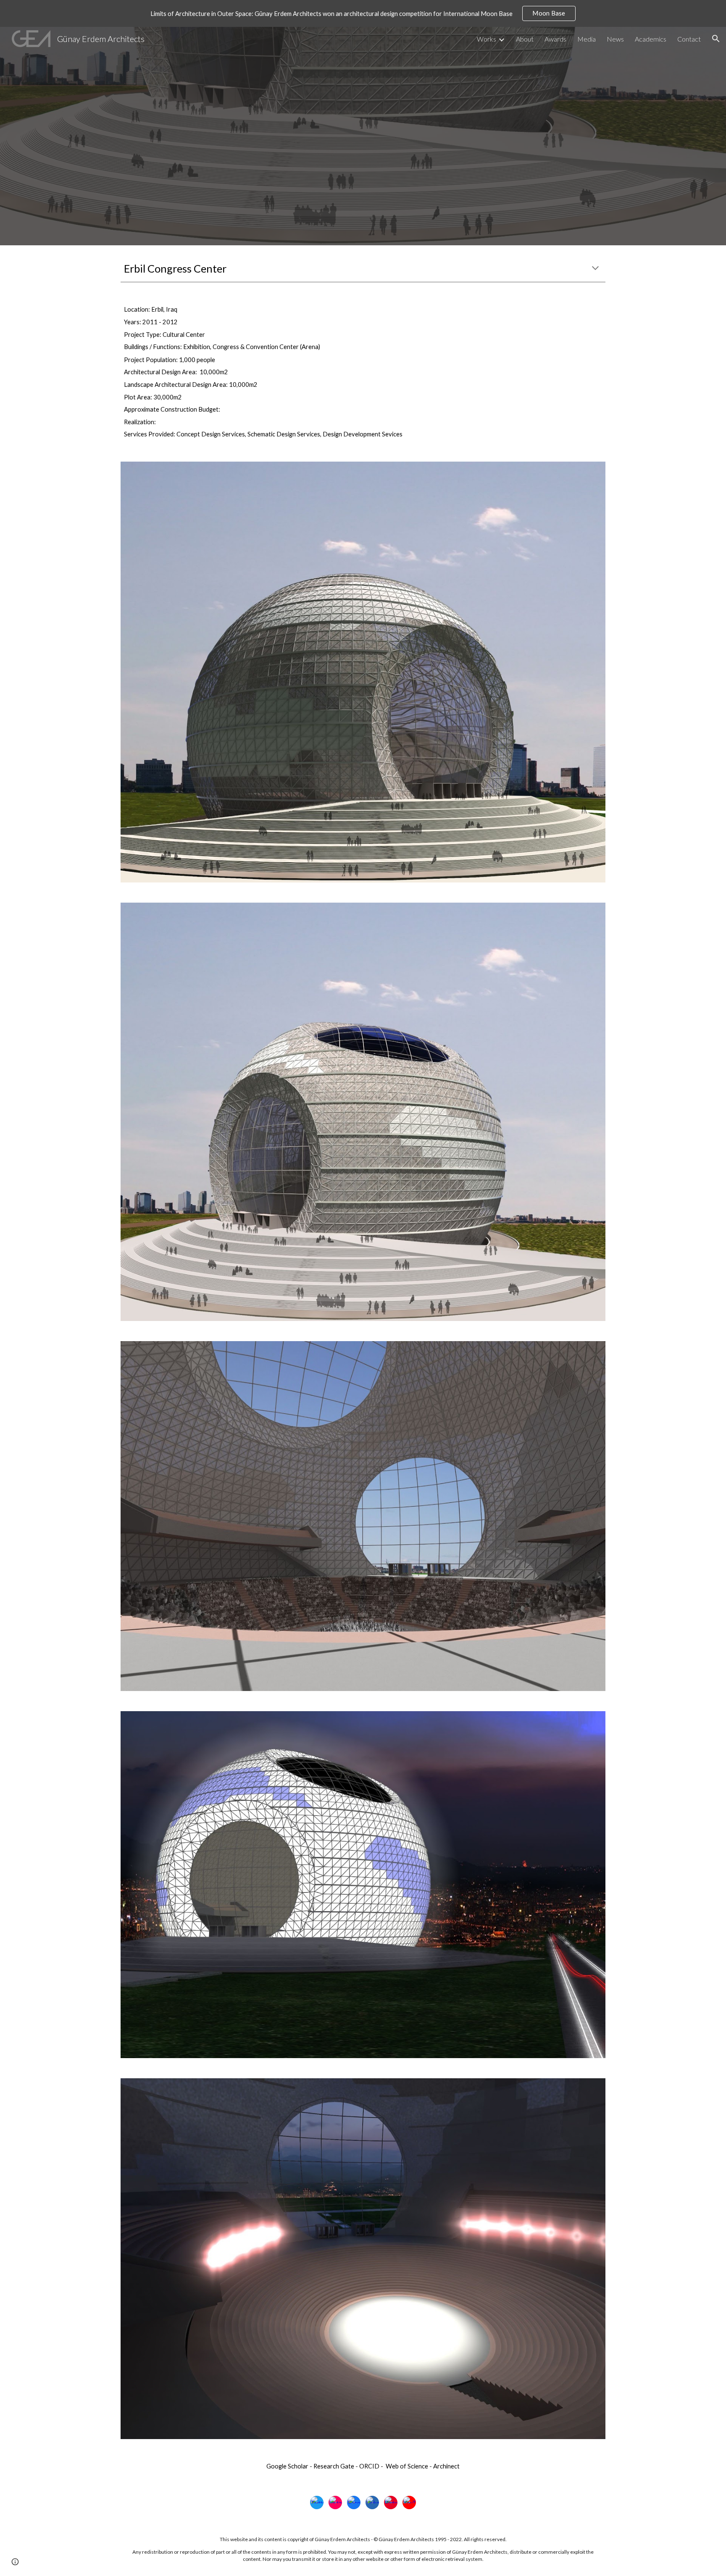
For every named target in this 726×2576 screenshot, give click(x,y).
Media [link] (587, 39)
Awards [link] (555, 39)
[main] (363, 269)
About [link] (525, 39)
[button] (716, 39)
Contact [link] (689, 39)
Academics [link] (651, 39)
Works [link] (487, 39)
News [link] (615, 39)
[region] (363, 13)
